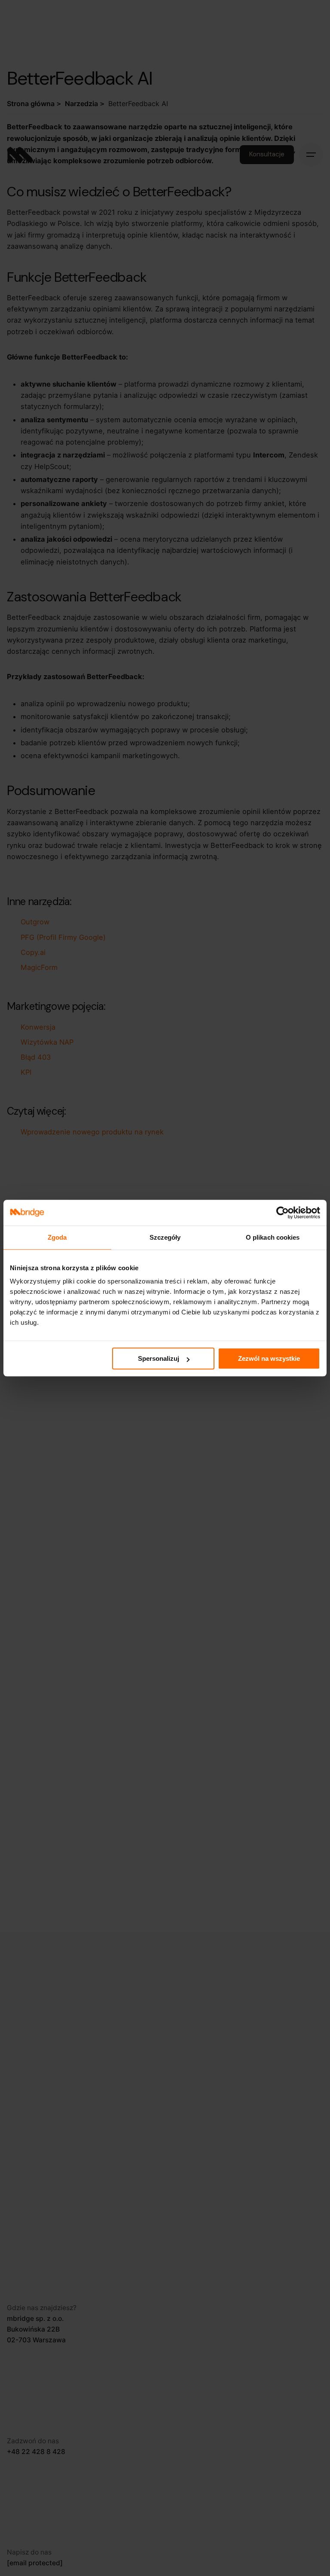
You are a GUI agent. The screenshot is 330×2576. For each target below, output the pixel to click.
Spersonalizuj (159, 1358)
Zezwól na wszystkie (269, 1358)
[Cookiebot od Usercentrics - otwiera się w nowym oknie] (283, 1213)
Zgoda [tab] (57, 1237)
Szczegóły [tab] (165, 1237)
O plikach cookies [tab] (273, 1237)
